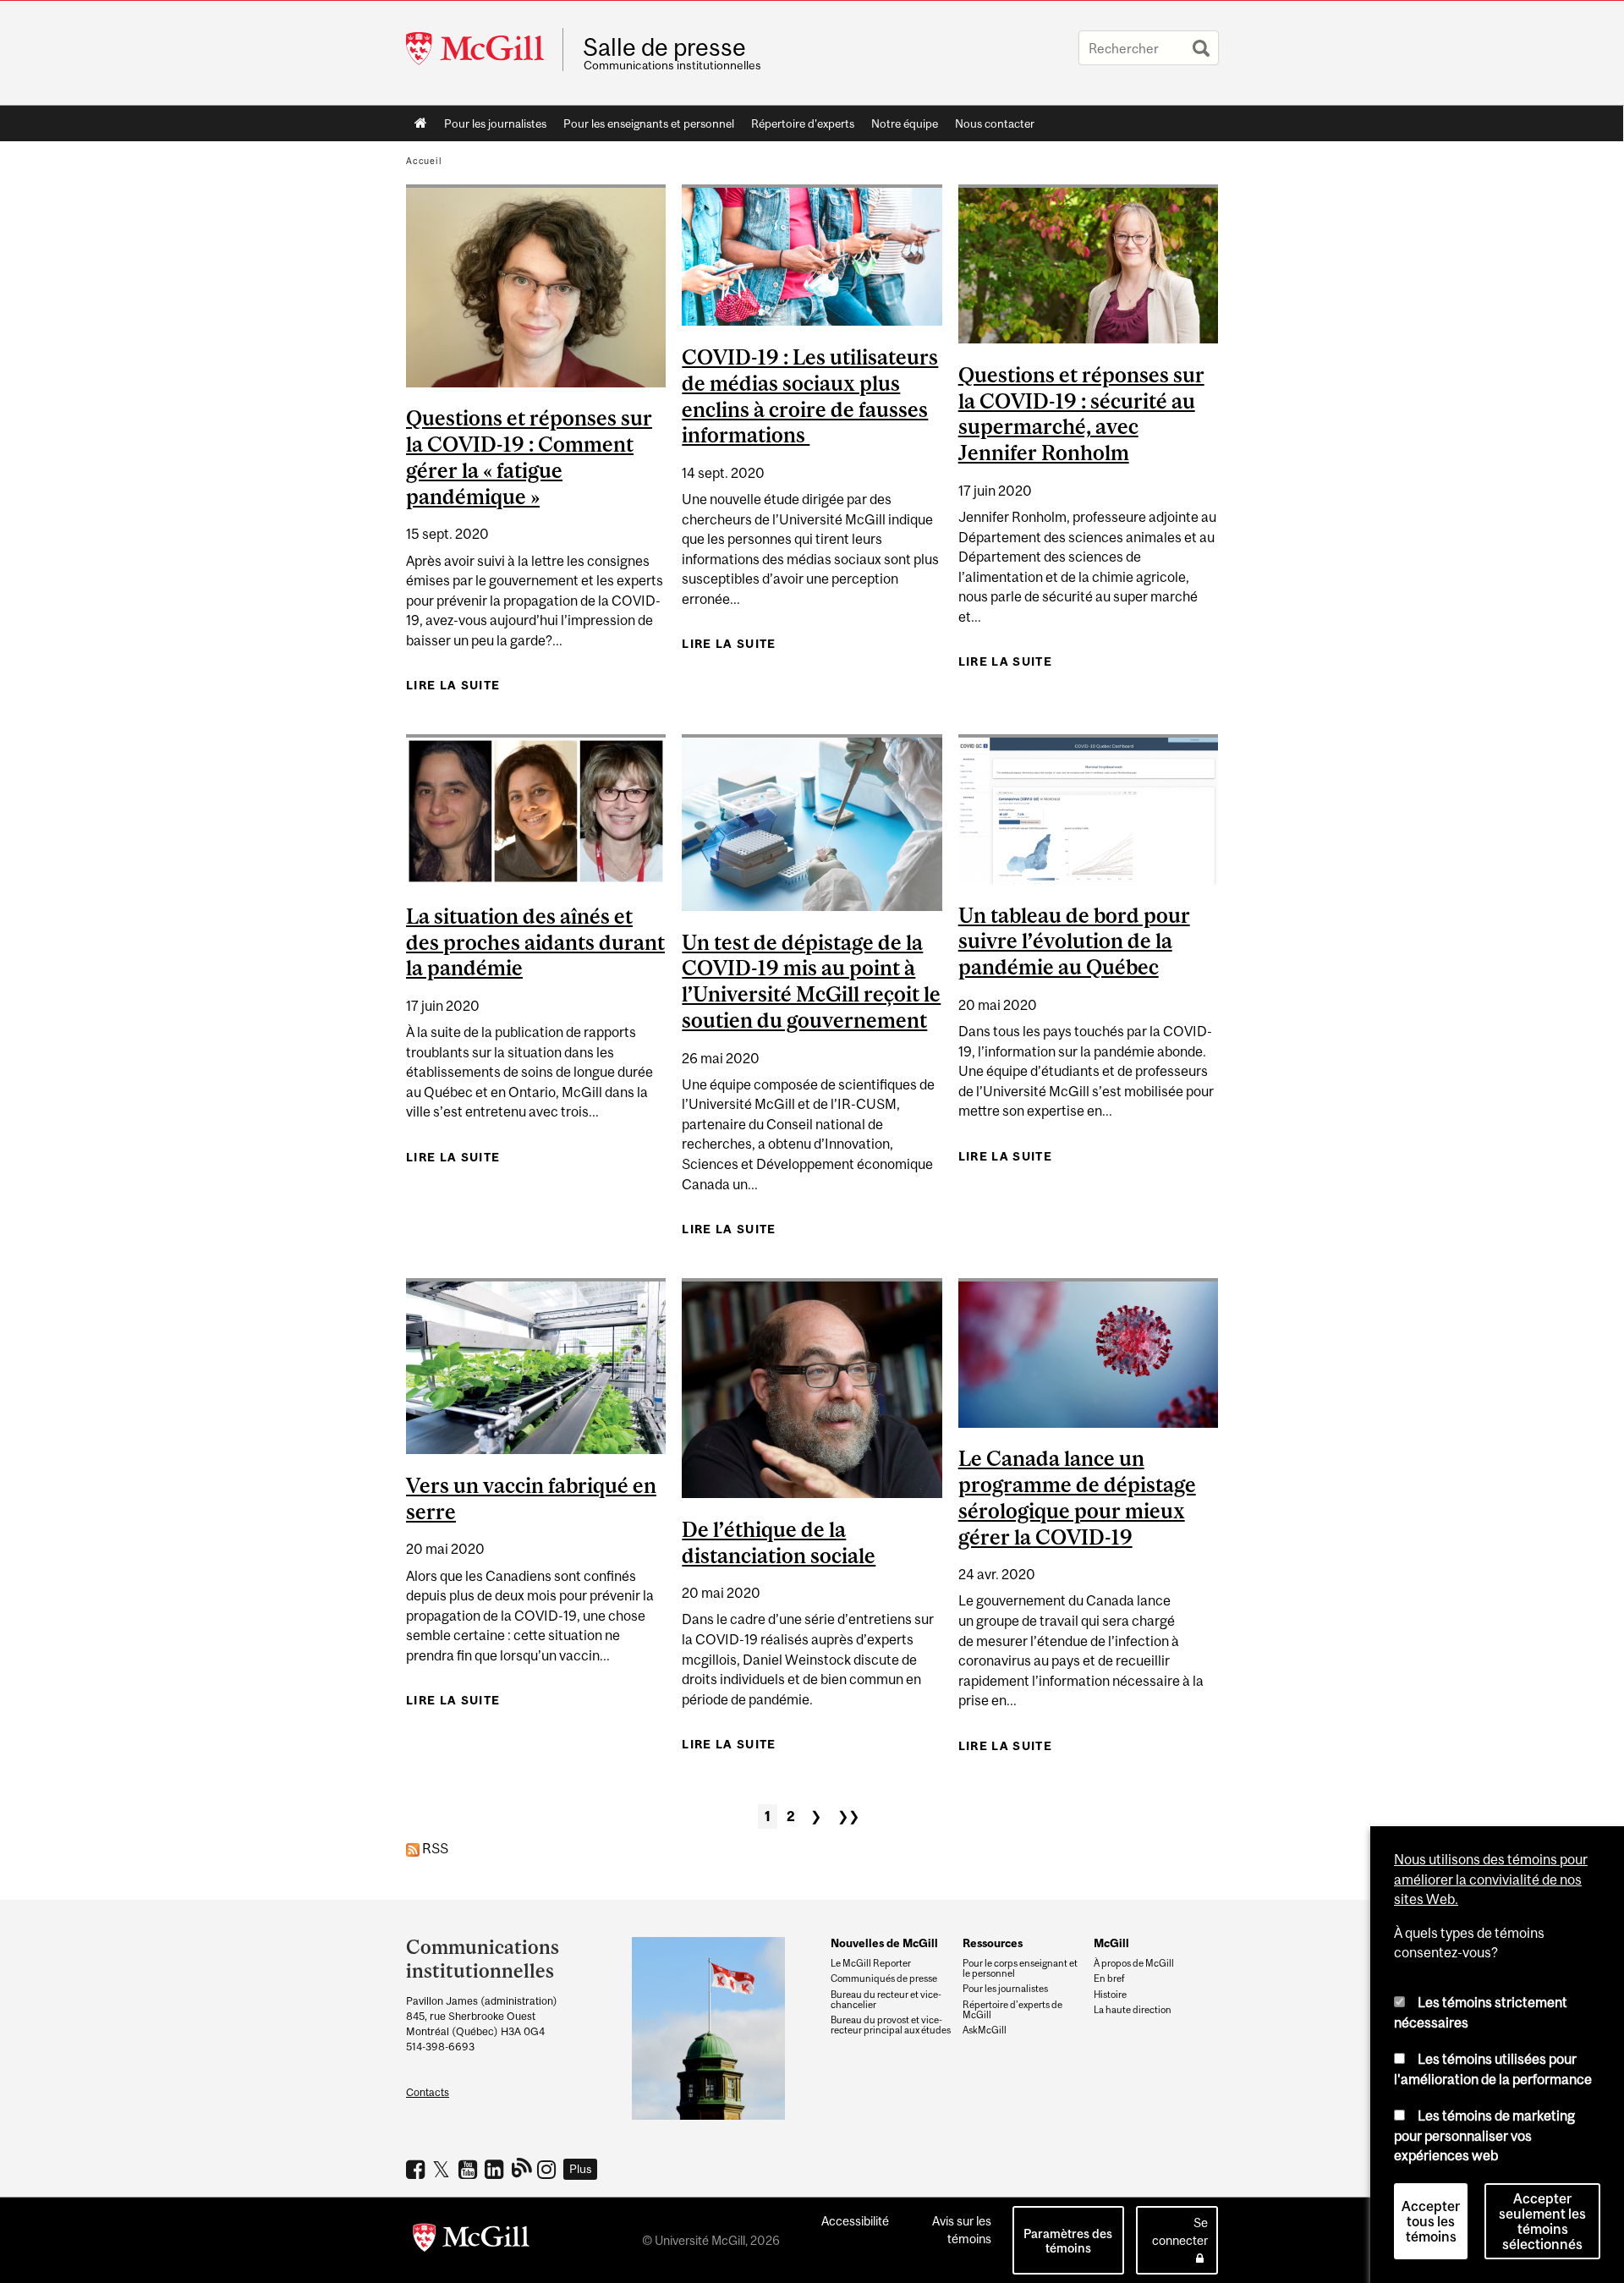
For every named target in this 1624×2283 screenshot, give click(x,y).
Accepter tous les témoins (1431, 2221)
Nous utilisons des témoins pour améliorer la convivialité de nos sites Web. (1491, 1879)
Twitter (444, 2169)
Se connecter (1180, 2231)
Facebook (417, 2169)
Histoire (1110, 1995)
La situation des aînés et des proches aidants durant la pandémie (535, 942)
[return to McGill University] (471, 2241)
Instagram (549, 2169)
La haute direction (1133, 2010)
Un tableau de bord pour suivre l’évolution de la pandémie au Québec (1074, 941)
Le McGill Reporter (871, 1963)
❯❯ (848, 1816)
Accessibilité (855, 2221)
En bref (1109, 1978)
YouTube (470, 2169)
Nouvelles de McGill (884, 1943)
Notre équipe (905, 123)
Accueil (421, 123)
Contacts (428, 2092)
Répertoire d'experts (803, 123)
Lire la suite (453, 685)
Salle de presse (664, 47)
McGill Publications (522, 2167)
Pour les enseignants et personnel (649, 123)
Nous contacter (995, 123)
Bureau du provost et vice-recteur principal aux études (891, 2025)
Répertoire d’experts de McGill (1012, 2010)
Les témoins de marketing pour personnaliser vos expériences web (1484, 2135)
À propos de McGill (1134, 1963)
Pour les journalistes (495, 123)
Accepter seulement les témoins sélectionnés (1542, 2221)
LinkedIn (496, 2169)
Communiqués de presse (884, 1978)
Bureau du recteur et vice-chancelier (886, 2000)
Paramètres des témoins (1068, 2241)
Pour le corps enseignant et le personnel (1020, 1968)
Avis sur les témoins (962, 2230)
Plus (581, 2169)
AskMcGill (985, 2030)
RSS (434, 1848)
